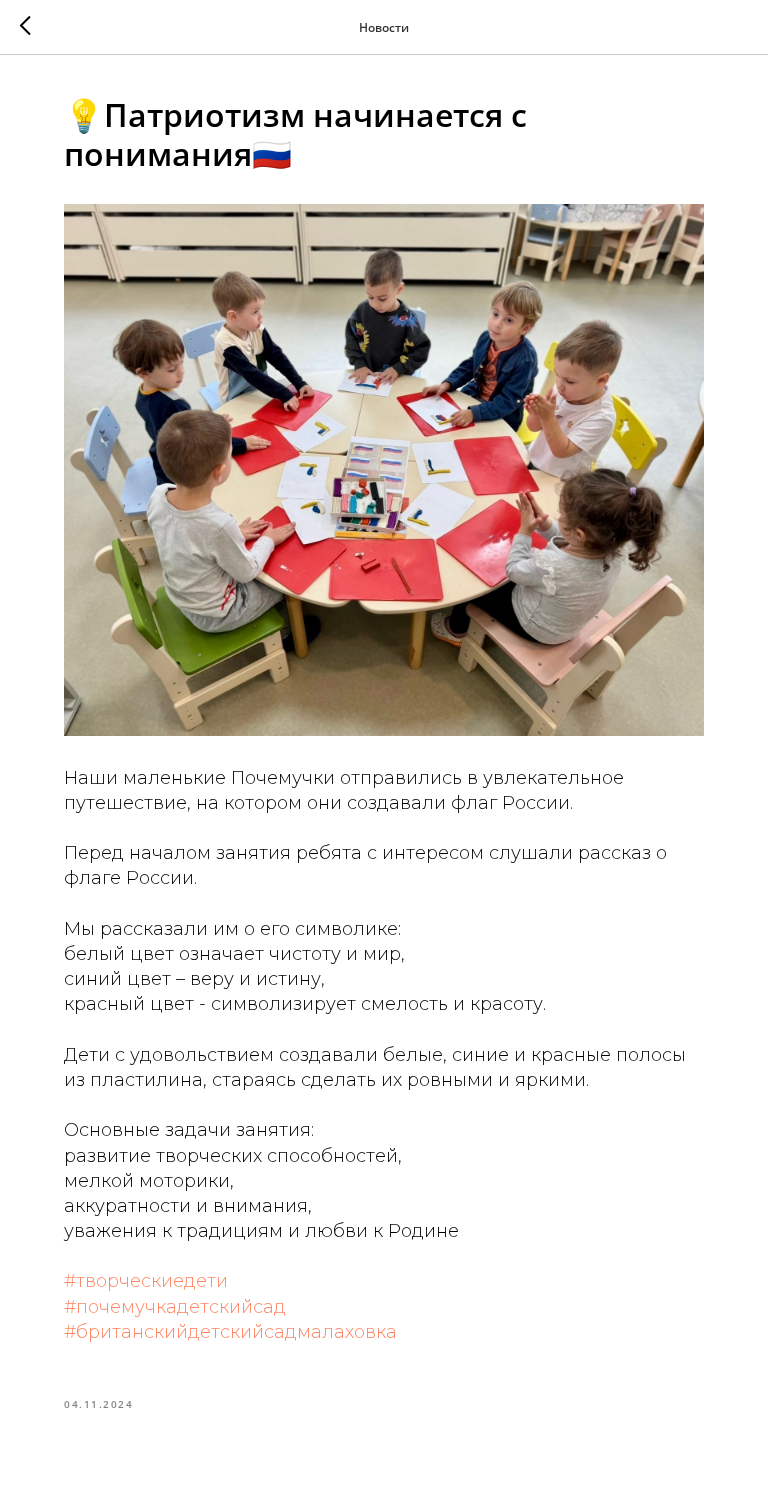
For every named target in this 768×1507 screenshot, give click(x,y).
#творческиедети (146, 1281)
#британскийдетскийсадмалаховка (230, 1332)
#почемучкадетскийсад (175, 1307)
